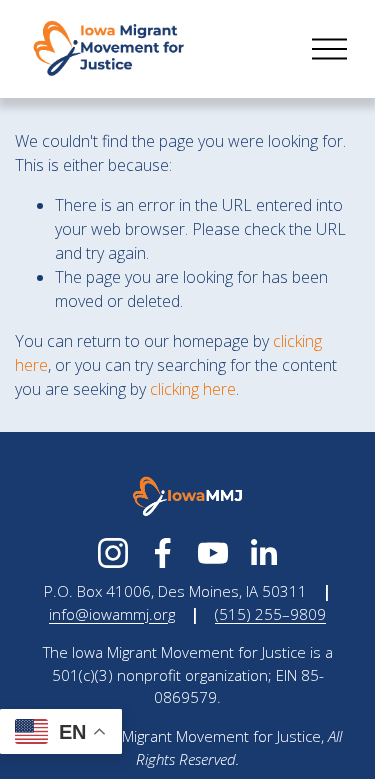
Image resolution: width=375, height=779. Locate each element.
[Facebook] (163, 553)
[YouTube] (213, 553)
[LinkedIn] (263, 553)
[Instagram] (113, 553)
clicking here (193, 389)
